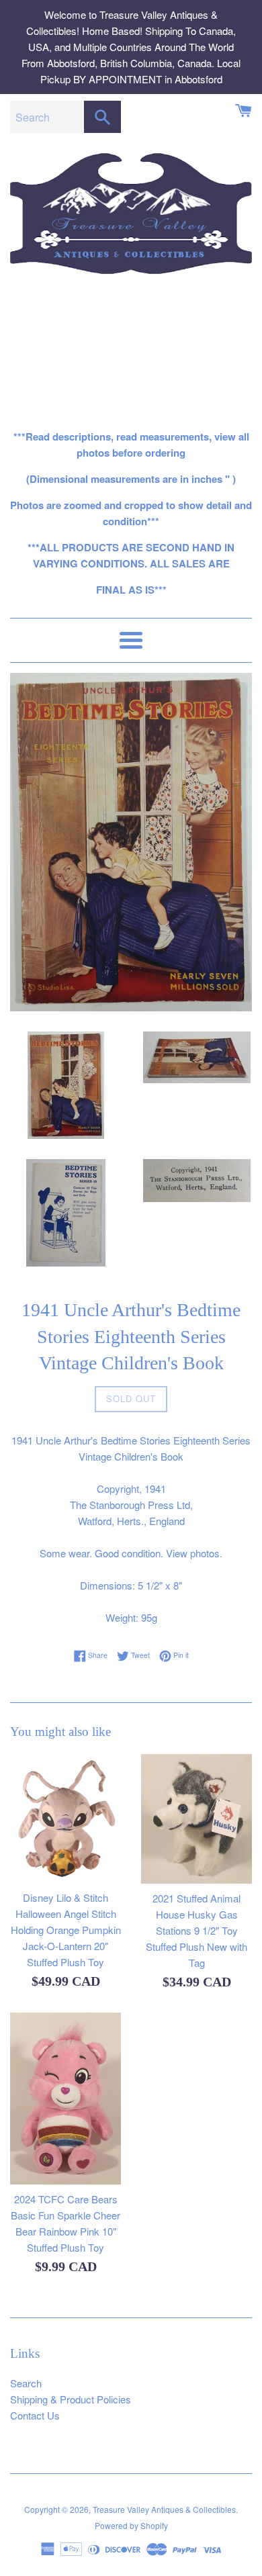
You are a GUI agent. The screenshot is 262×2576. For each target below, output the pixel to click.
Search (26, 2383)
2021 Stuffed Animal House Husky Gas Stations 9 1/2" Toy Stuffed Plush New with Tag (196, 1930)
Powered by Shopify (131, 2525)
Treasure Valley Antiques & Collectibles (164, 2509)
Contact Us (35, 2415)
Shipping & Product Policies (71, 2399)
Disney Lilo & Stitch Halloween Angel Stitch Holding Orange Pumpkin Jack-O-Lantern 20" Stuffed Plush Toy (66, 1930)
